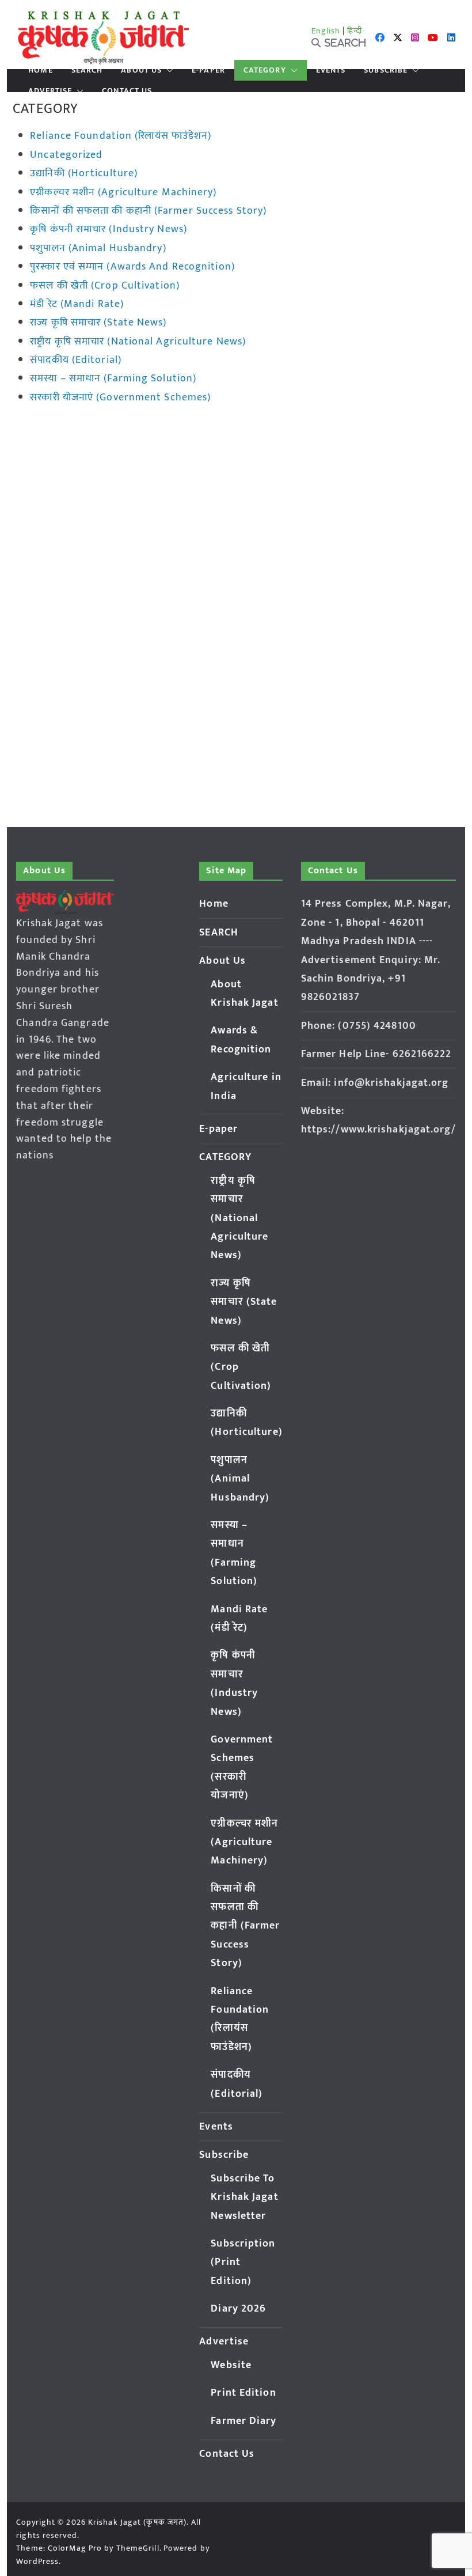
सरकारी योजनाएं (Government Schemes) (120, 397)
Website (231, 2365)
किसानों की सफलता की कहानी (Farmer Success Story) (148, 211)
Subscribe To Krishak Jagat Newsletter (244, 2197)
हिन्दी (355, 31)
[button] (168, 70)
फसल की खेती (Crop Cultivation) (105, 286)
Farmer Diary (243, 2421)
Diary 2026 (238, 2309)
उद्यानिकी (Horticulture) (84, 173)
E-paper (208, 70)
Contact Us (127, 91)
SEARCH (87, 70)
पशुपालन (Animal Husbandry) (98, 248)
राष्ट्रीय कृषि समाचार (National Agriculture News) (138, 342)
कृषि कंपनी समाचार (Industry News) (109, 229)
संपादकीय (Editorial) (76, 360)
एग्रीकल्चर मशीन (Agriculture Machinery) (123, 192)
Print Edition (243, 2393)
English (326, 31)
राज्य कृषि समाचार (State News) (98, 323)
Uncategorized (66, 155)
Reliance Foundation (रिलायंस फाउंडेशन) (121, 136)
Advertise (50, 91)
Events (331, 70)
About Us (141, 70)
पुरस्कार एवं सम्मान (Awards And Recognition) (132, 267)
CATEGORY (265, 70)
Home (40, 70)
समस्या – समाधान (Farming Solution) (113, 378)
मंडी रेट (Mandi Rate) (77, 304)
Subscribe (386, 70)
